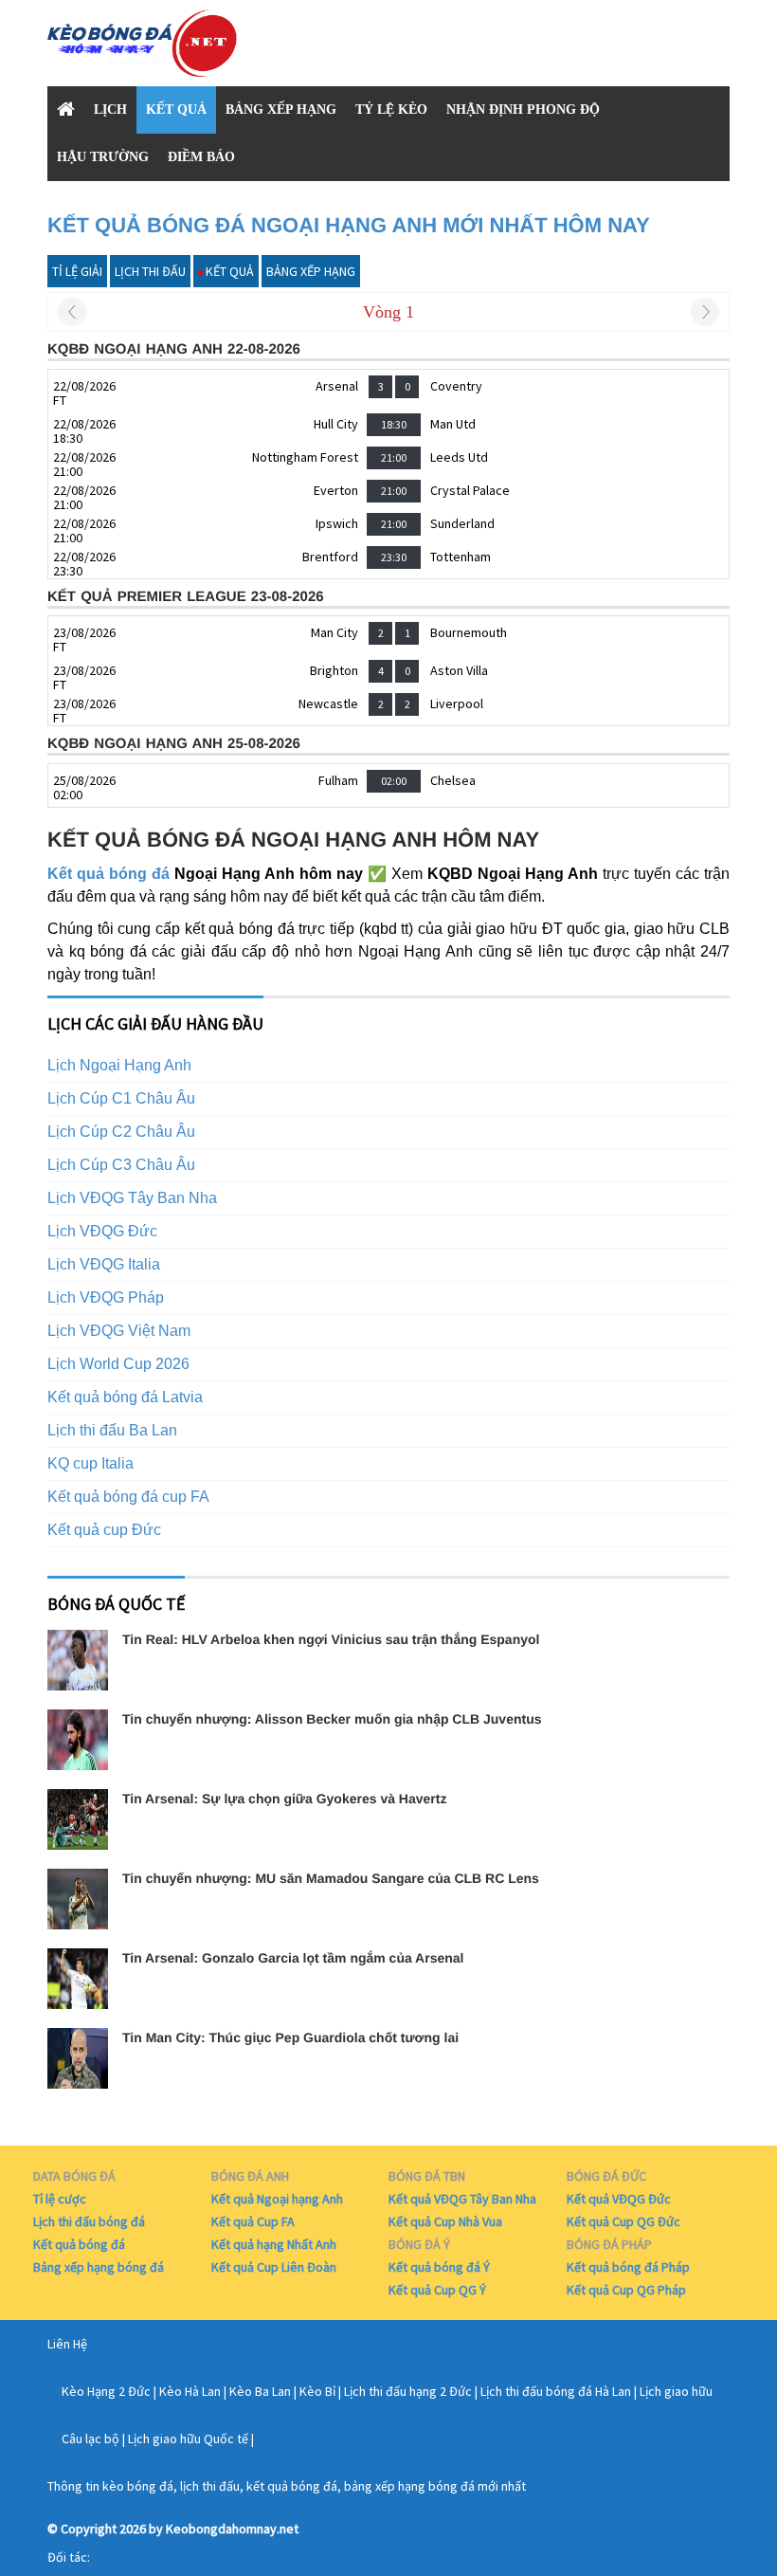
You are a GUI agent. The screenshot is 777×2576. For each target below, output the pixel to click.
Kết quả (176, 110)
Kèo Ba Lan (260, 2391)
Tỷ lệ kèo (391, 110)
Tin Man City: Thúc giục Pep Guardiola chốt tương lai (290, 2037)
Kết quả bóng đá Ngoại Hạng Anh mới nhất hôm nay (349, 225)
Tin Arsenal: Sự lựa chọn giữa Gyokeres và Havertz (284, 1799)
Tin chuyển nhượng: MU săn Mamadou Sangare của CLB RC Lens (331, 1878)
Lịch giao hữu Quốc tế (188, 2439)
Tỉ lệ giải (77, 271)
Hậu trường (103, 157)
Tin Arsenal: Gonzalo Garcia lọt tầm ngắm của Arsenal (293, 1958)
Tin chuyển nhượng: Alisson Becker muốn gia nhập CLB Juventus (332, 1719)
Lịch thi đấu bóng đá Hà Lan (556, 2391)
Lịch (110, 110)
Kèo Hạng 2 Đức (106, 2391)
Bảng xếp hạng (281, 110)
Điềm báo (201, 157)
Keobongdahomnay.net (232, 2529)
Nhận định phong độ (523, 110)
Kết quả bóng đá (108, 874)
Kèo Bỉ (317, 2391)
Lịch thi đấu (150, 271)
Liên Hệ (67, 2344)
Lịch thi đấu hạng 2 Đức (408, 2391)
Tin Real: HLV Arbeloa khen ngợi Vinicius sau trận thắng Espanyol (331, 1639)
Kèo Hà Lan (190, 2391)
